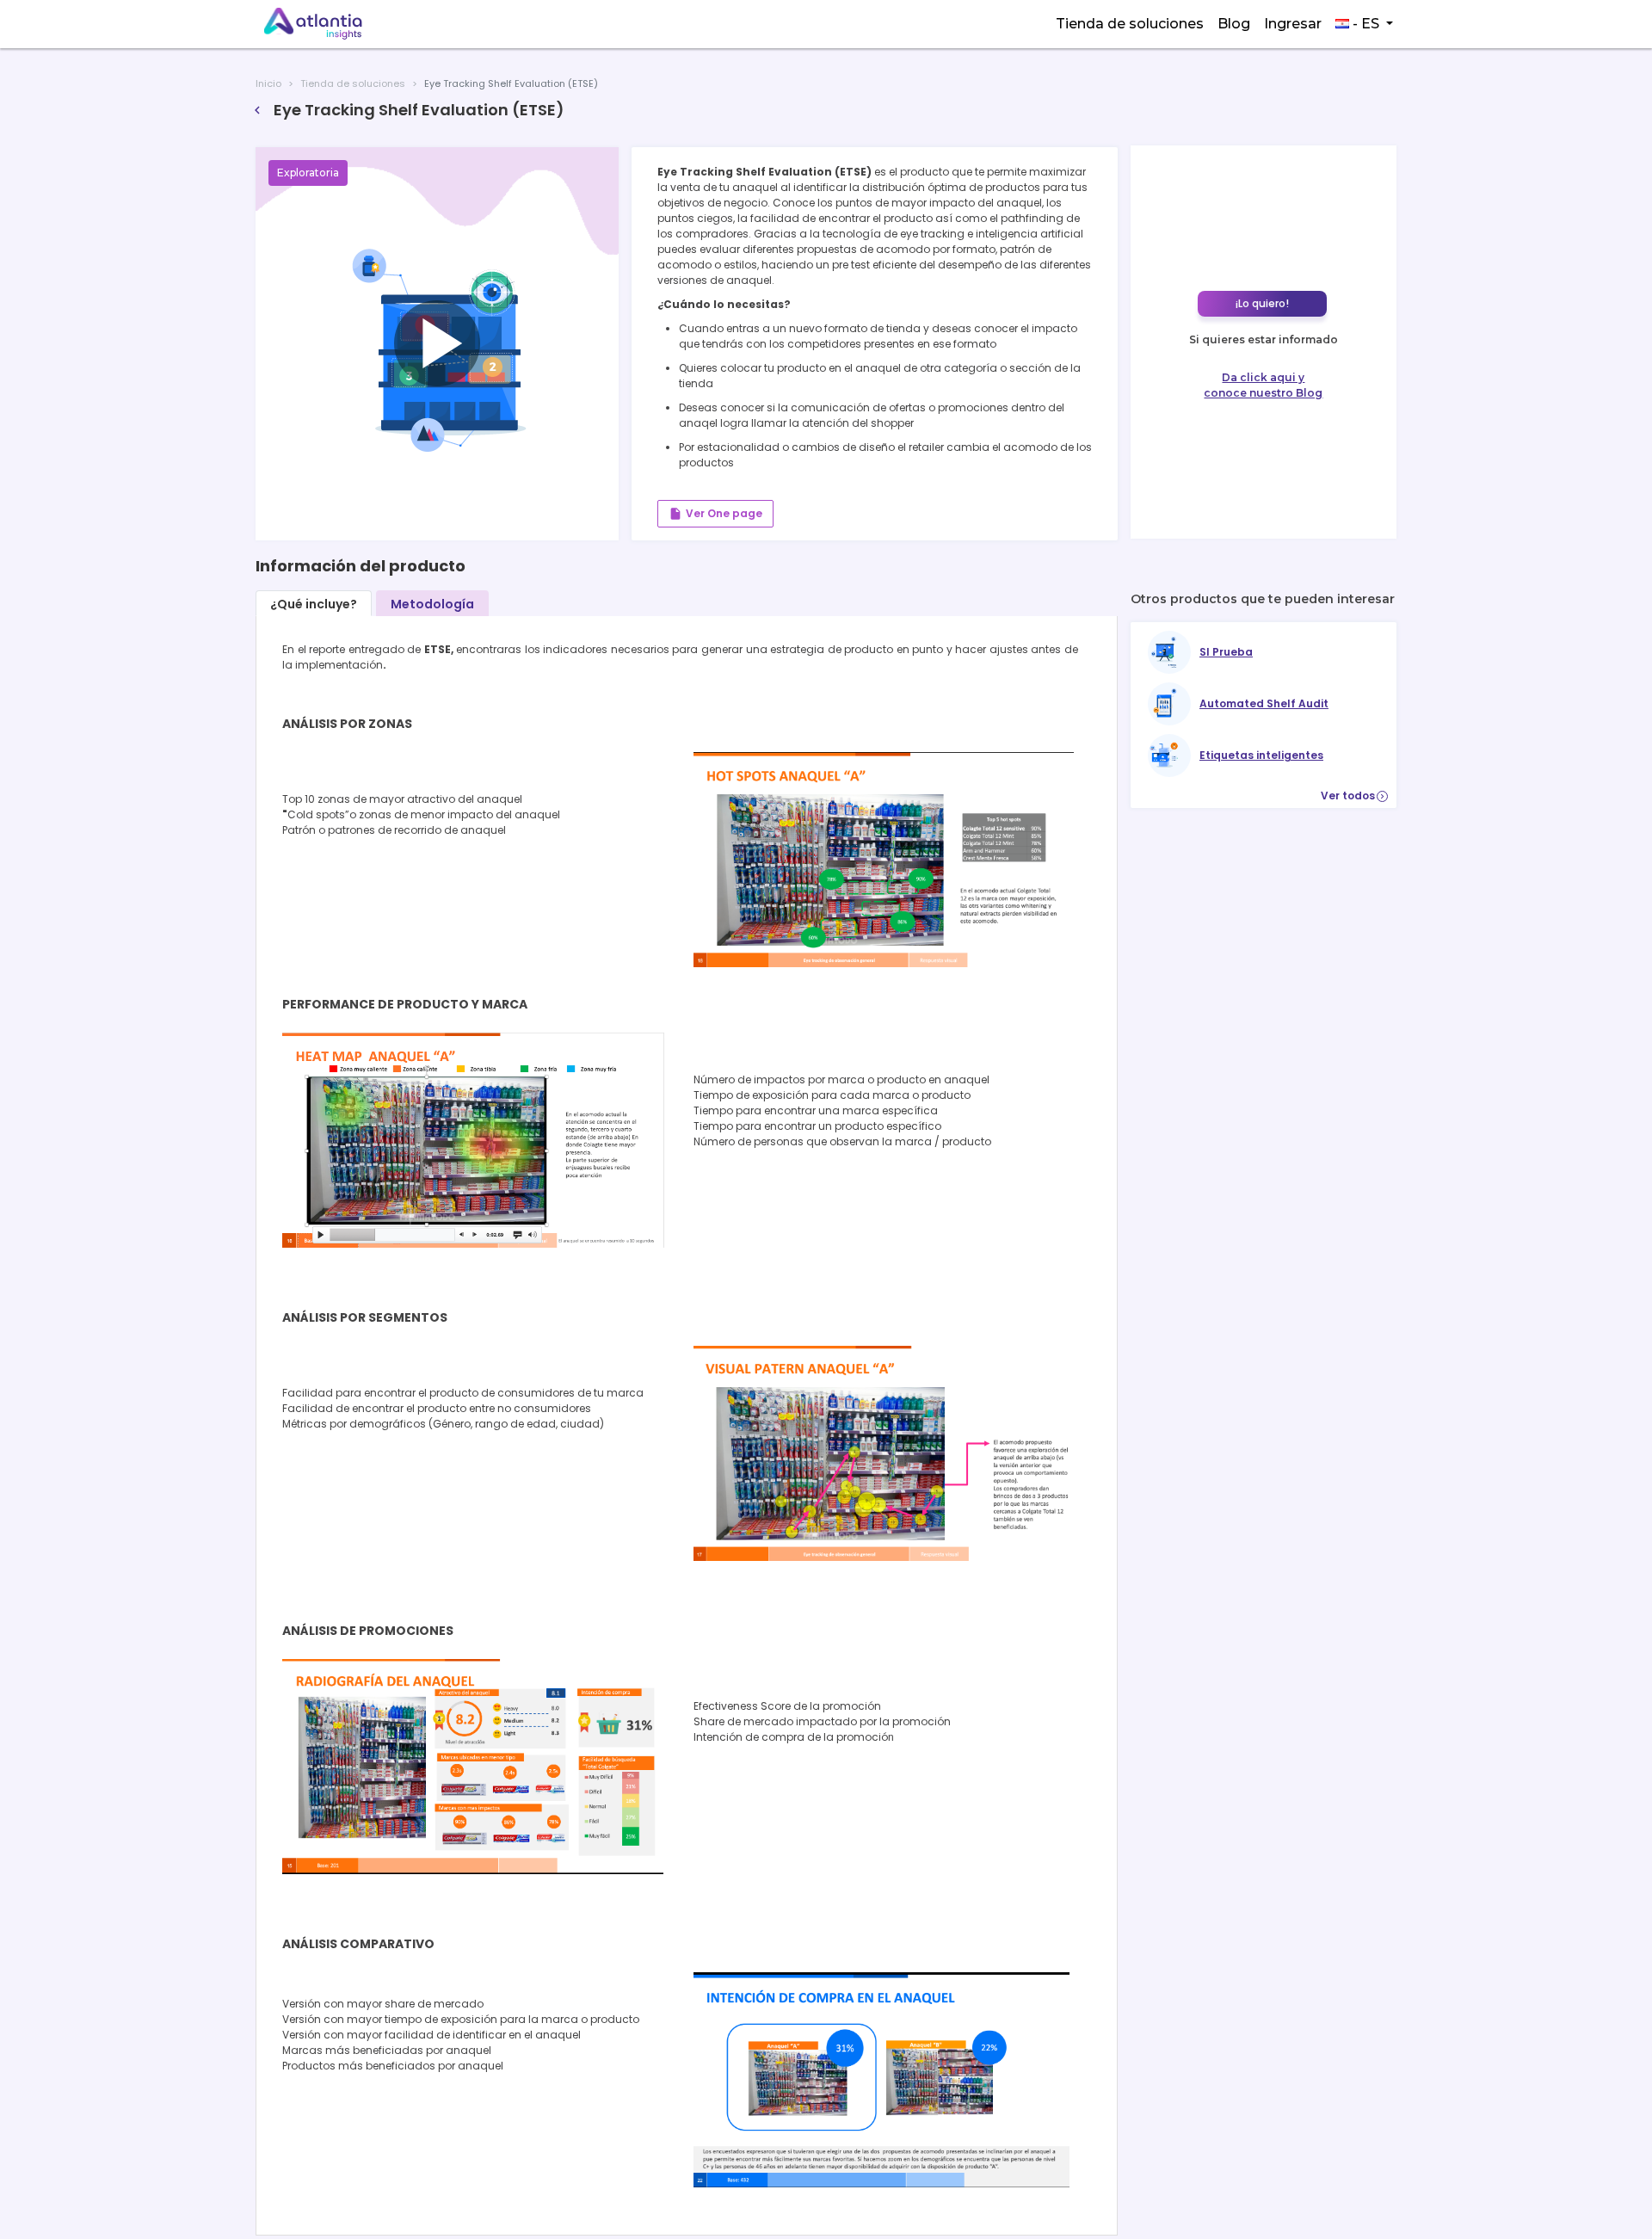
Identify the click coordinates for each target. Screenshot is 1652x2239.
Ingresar (1293, 24)
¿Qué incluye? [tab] (314, 604)
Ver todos (1354, 796)
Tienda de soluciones (1130, 24)
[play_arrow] (284, 170)
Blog (1234, 24)
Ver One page (715, 514)
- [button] (1364, 24)
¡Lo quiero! (1262, 303)
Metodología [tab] (432, 604)
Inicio (268, 83)
